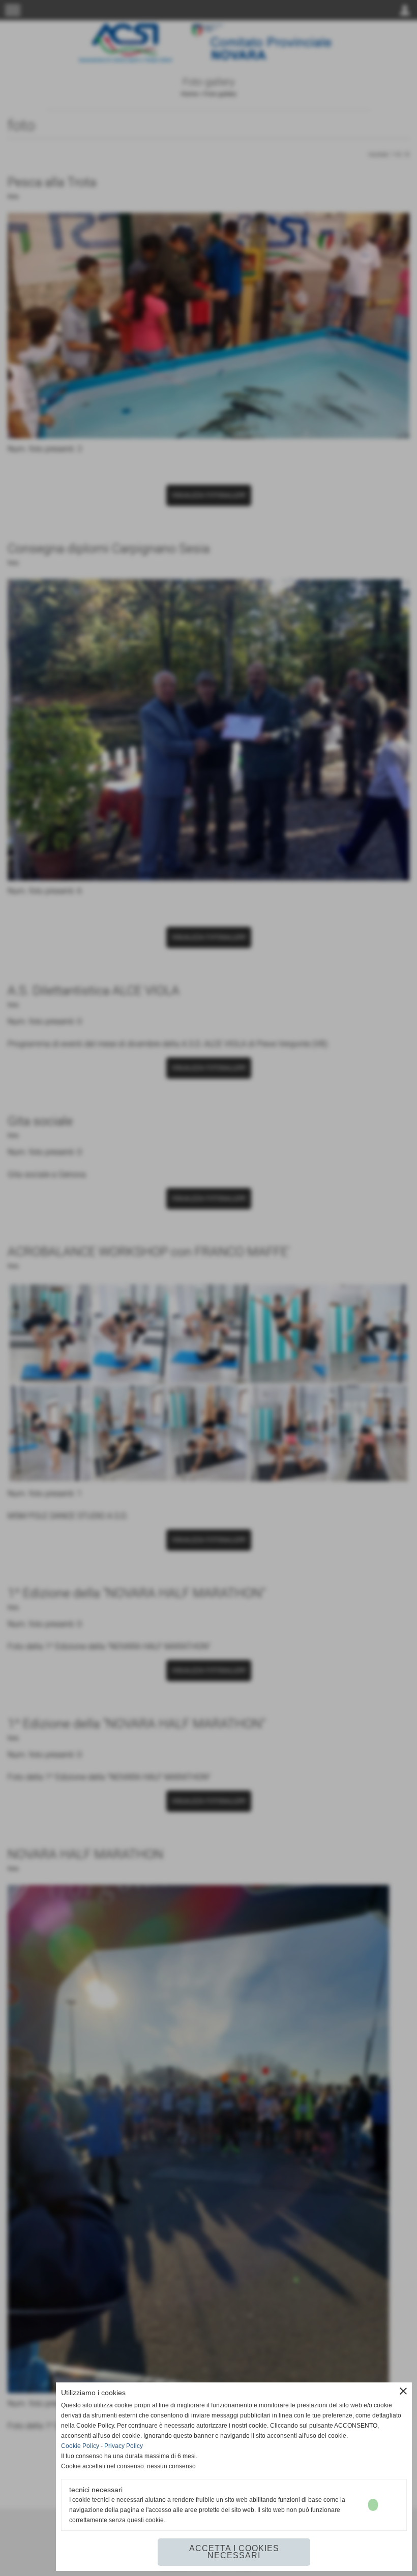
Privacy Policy (124, 2446)
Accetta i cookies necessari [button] (234, 2552)
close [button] (403, 2391)
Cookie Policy (80, 2446)
